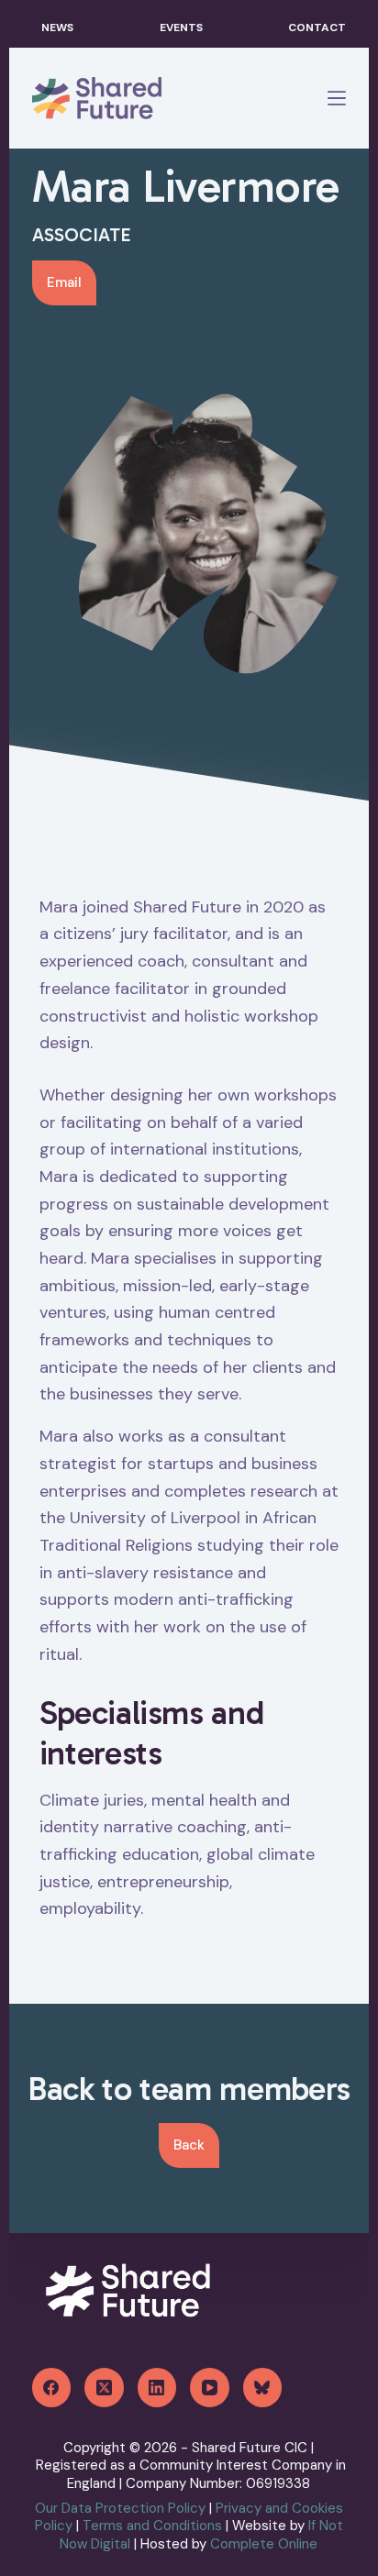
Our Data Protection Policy (120, 2508)
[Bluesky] (263, 2388)
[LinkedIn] (157, 2388)
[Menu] (337, 98)
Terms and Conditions (152, 2526)
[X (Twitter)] (104, 2388)
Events (181, 28)
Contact (317, 28)
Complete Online (264, 2544)
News (57, 28)
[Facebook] (52, 2388)
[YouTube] (210, 2388)
